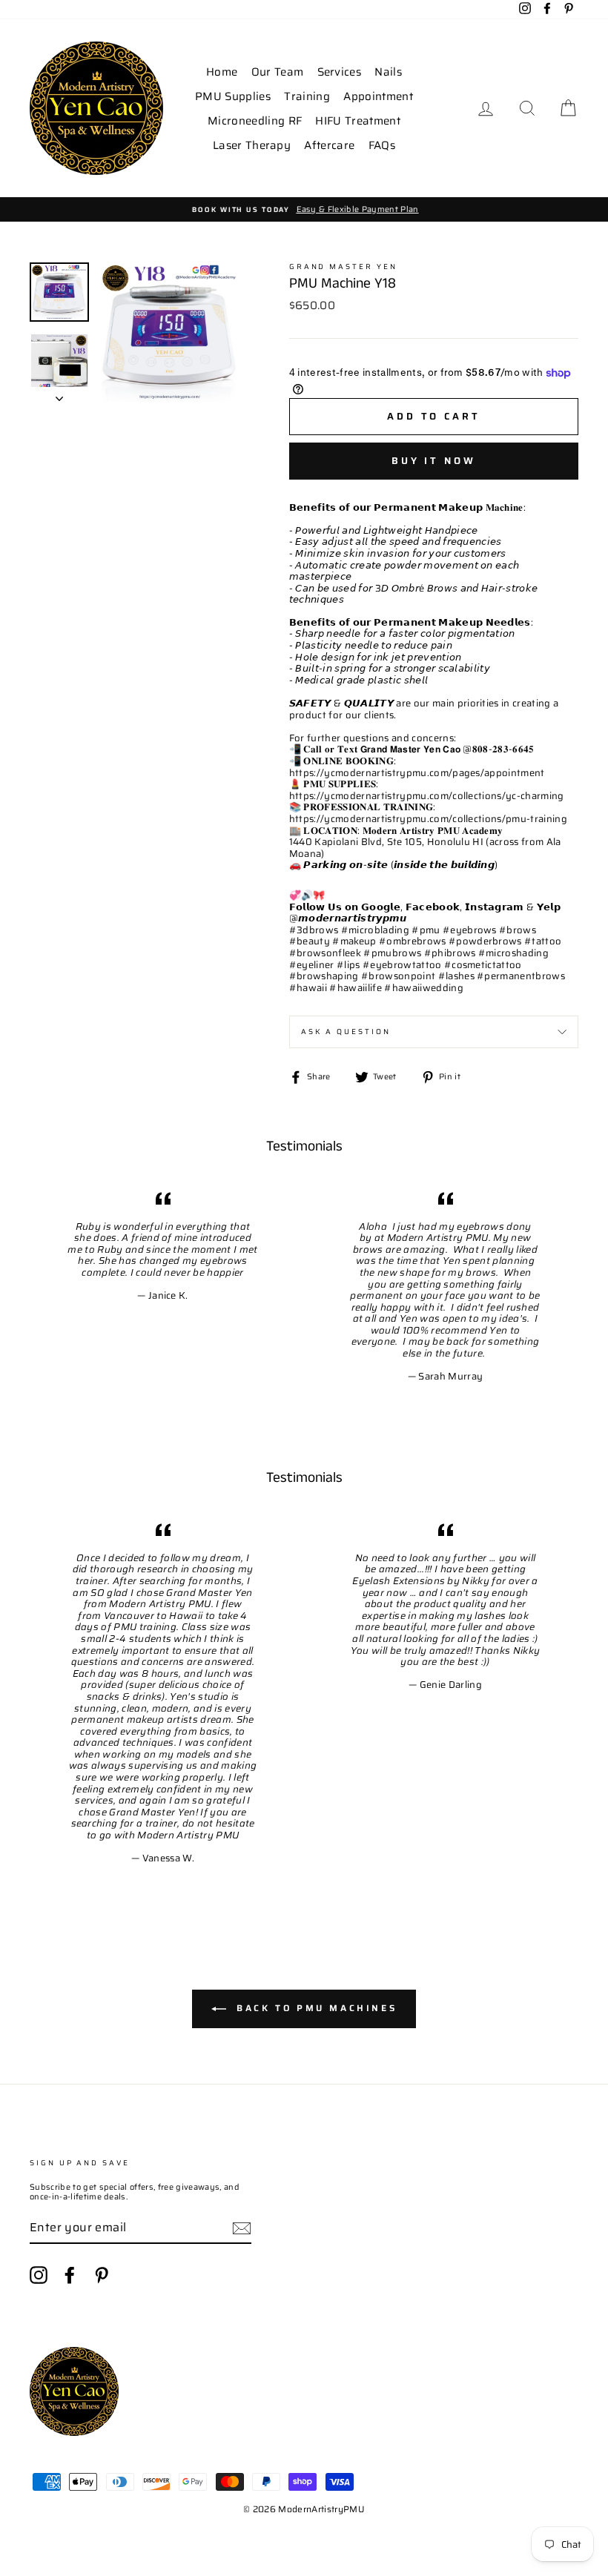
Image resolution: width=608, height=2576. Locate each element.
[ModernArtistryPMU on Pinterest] (102, 2275)
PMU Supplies (233, 96)
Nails (388, 72)
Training (307, 96)
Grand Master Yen (343, 266)
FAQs (382, 145)
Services (340, 72)
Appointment (378, 96)
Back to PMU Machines (315, 2008)
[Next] (59, 394)
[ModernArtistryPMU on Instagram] (39, 2275)
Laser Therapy (252, 145)
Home (222, 72)
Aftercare (329, 145)
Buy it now (434, 461)
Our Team (278, 72)
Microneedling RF (255, 121)
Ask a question (346, 1032)
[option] (304, 209)
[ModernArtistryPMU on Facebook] (70, 2275)
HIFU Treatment (358, 121)
